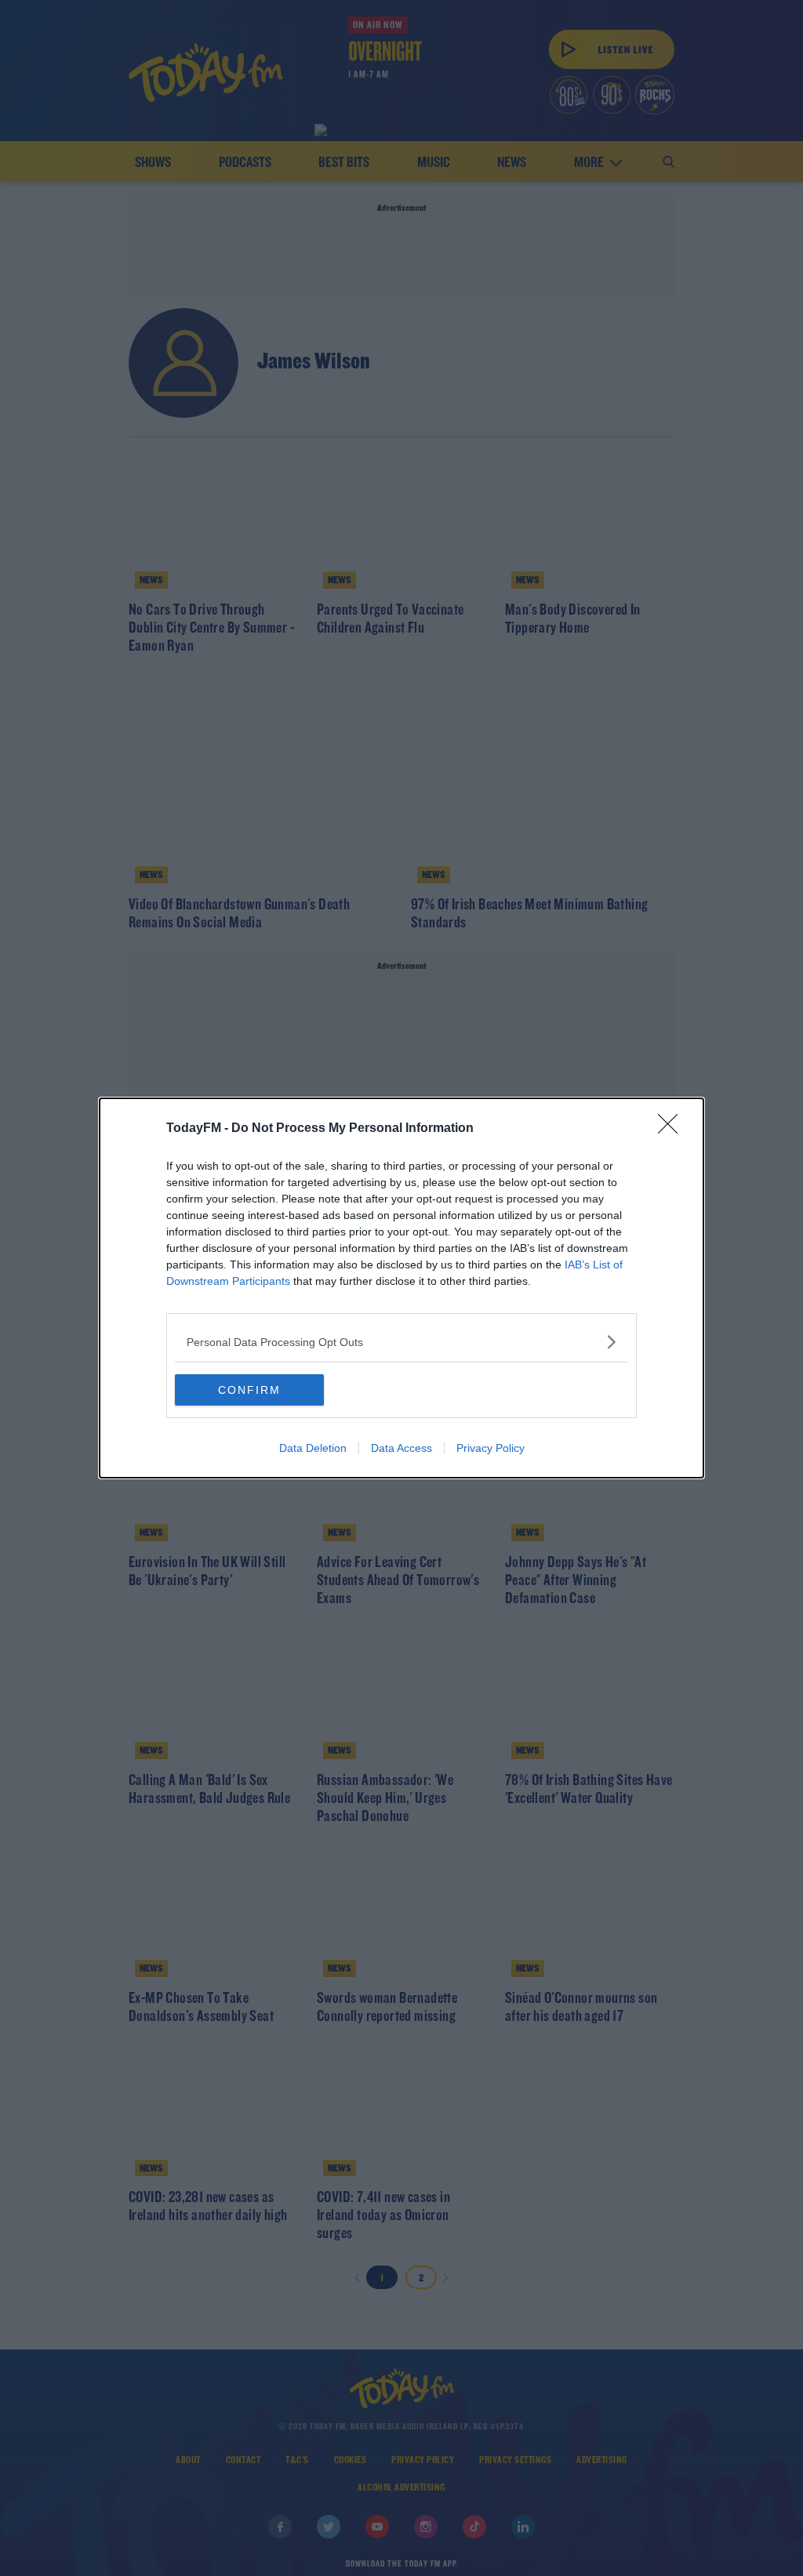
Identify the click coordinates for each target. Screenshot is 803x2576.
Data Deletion (313, 1448)
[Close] (673, 1129)
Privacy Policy (491, 1448)
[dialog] (401, 1288)
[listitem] (401, 1342)
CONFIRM (249, 1390)
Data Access (401, 1448)
